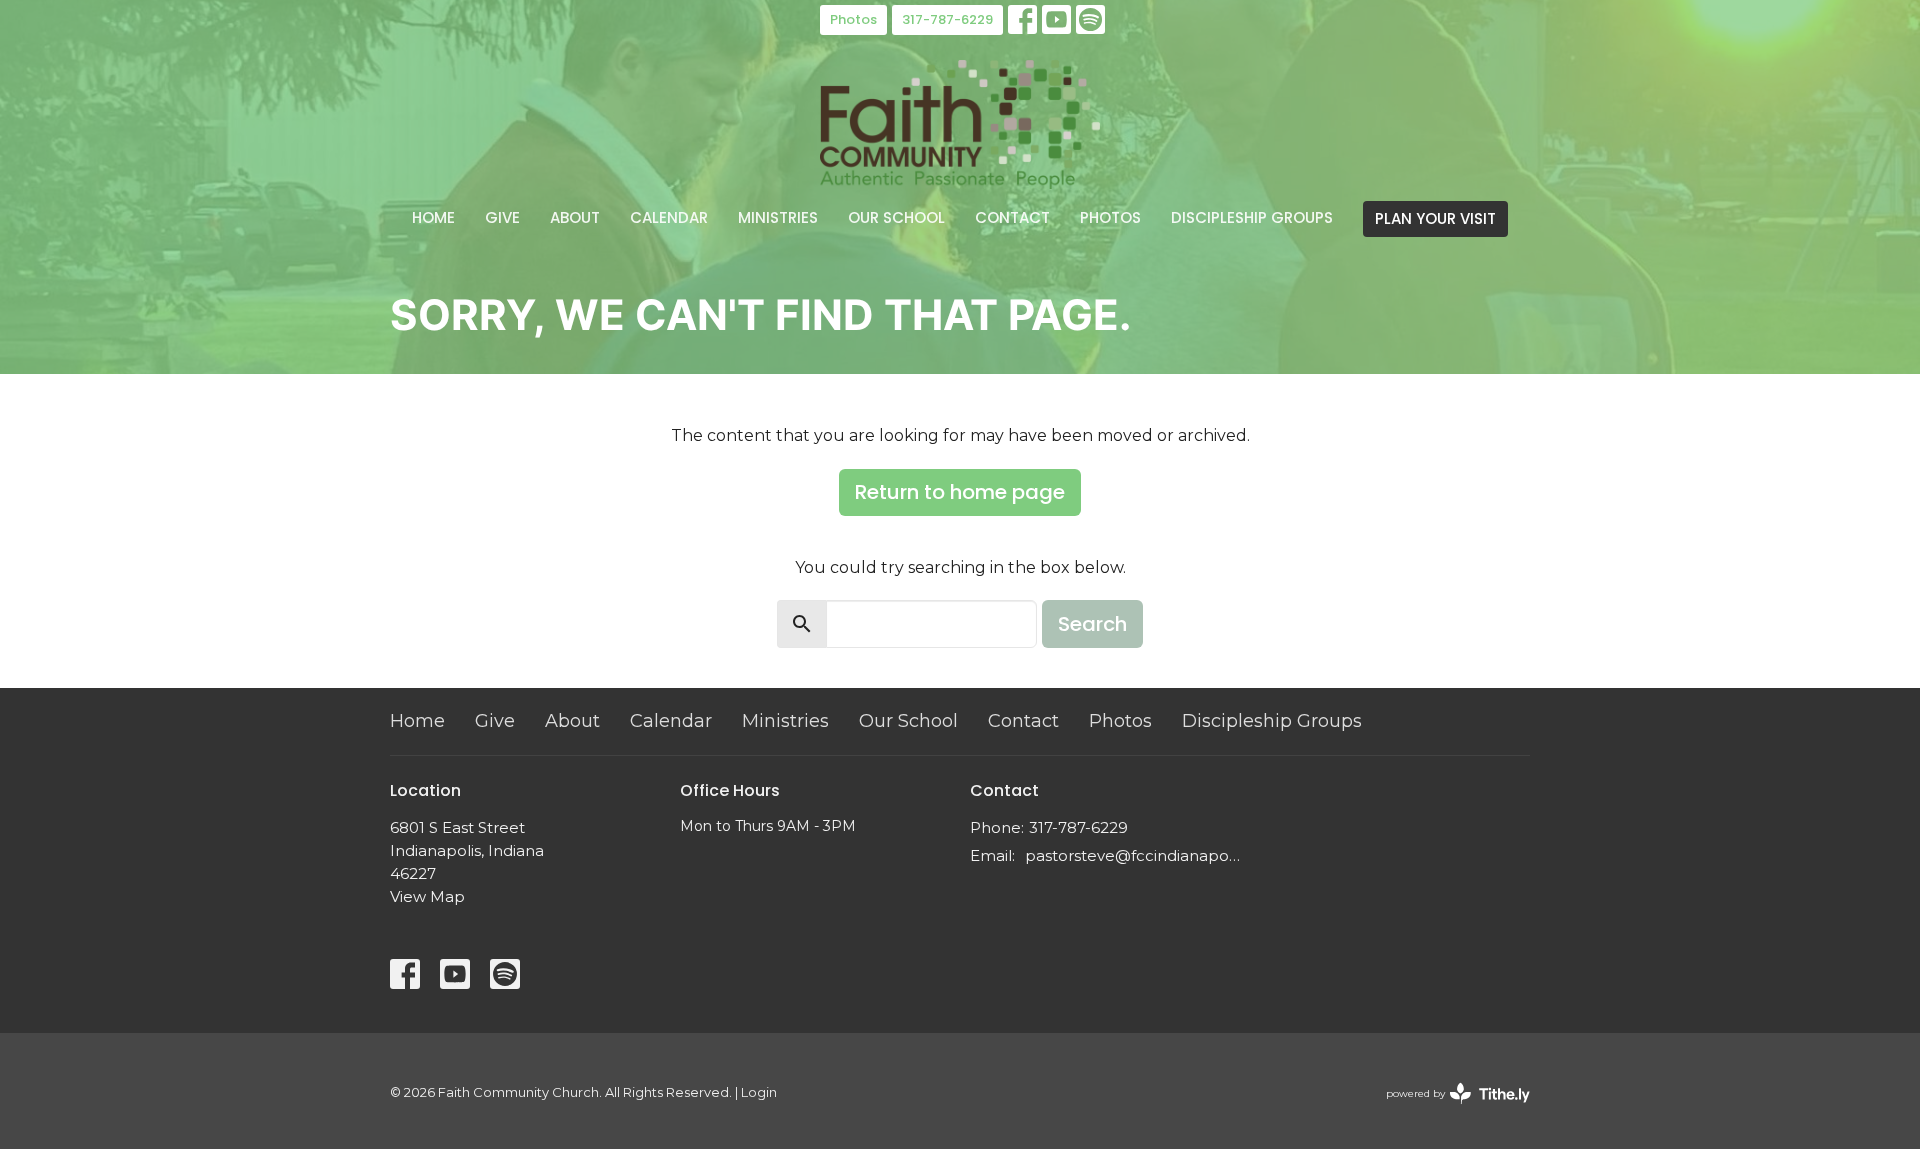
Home (433, 217)
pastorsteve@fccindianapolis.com (1132, 855)
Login (759, 1092)
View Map (427, 896)
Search (1092, 624)
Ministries (778, 217)
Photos (853, 19)
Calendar (669, 217)
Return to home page (960, 492)
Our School (896, 217)
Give (502, 217)
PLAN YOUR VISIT (1435, 218)
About (575, 217)
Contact (1012, 217)
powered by (1448, 1110)
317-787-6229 (947, 19)
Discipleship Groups (1252, 217)
